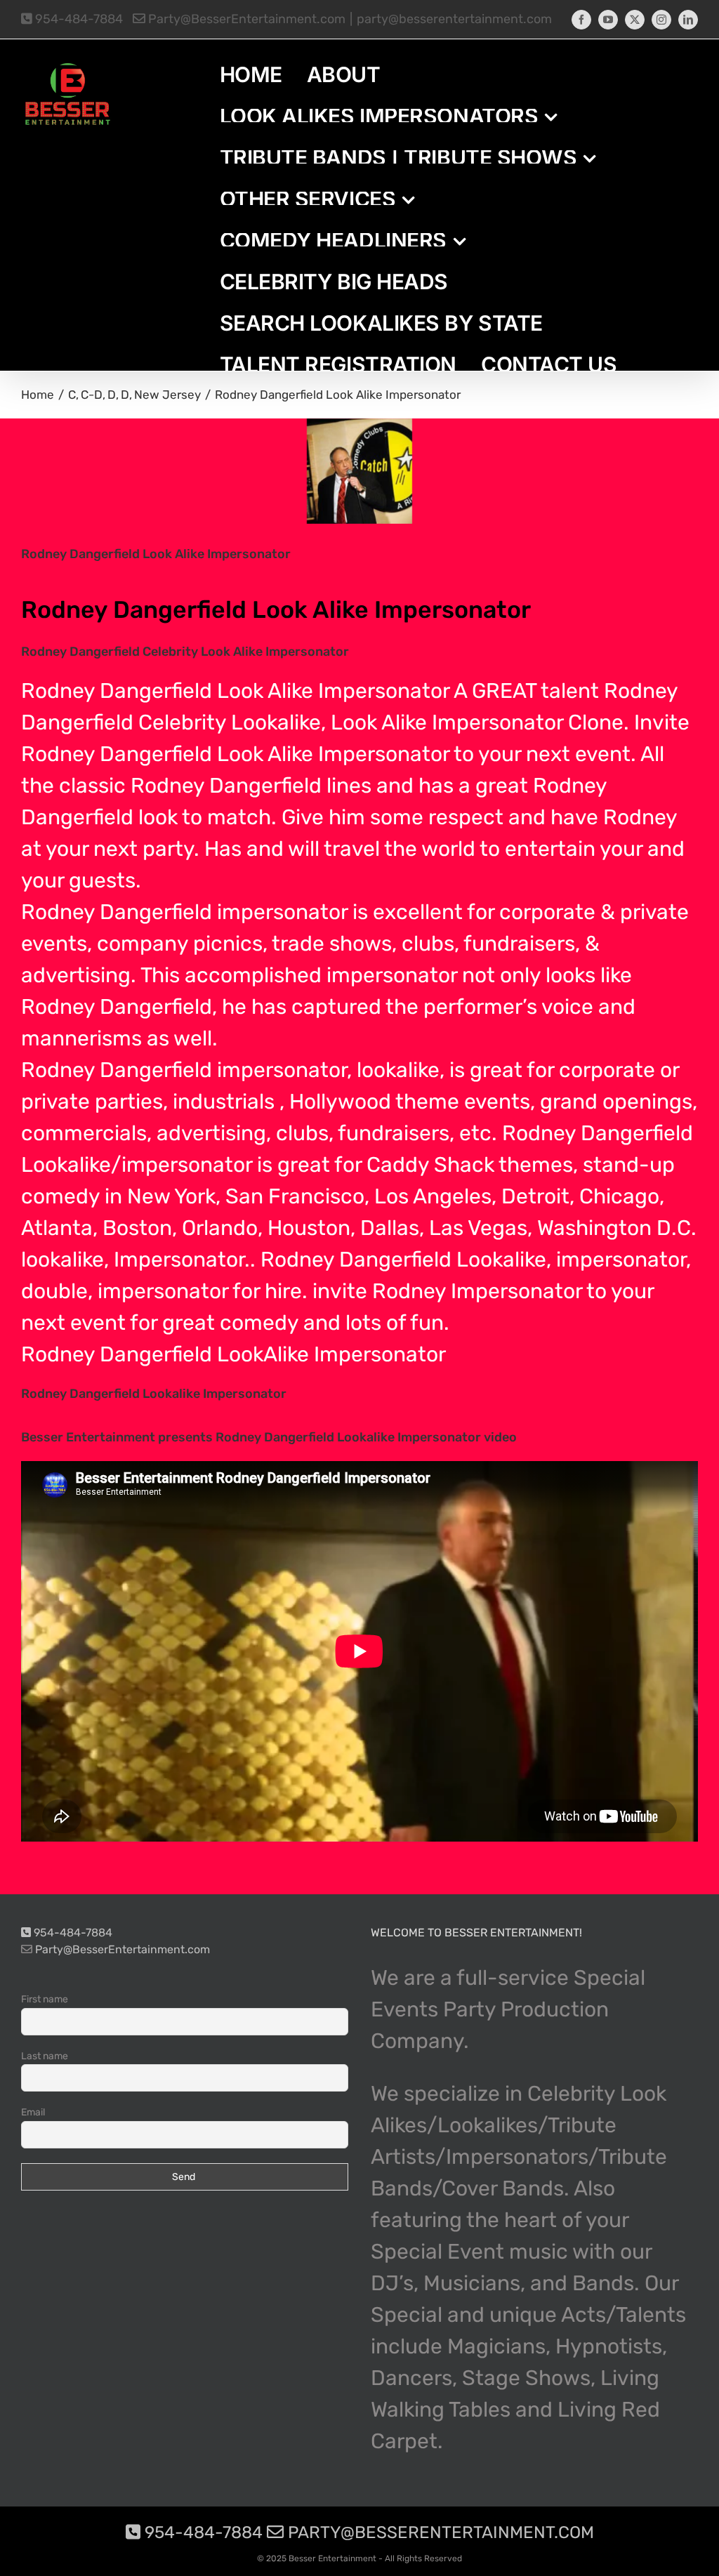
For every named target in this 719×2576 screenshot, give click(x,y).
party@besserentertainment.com (454, 19)
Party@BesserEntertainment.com (245, 19)
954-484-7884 (78, 19)
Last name (45, 2056)
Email (33, 2112)
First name (45, 1999)
